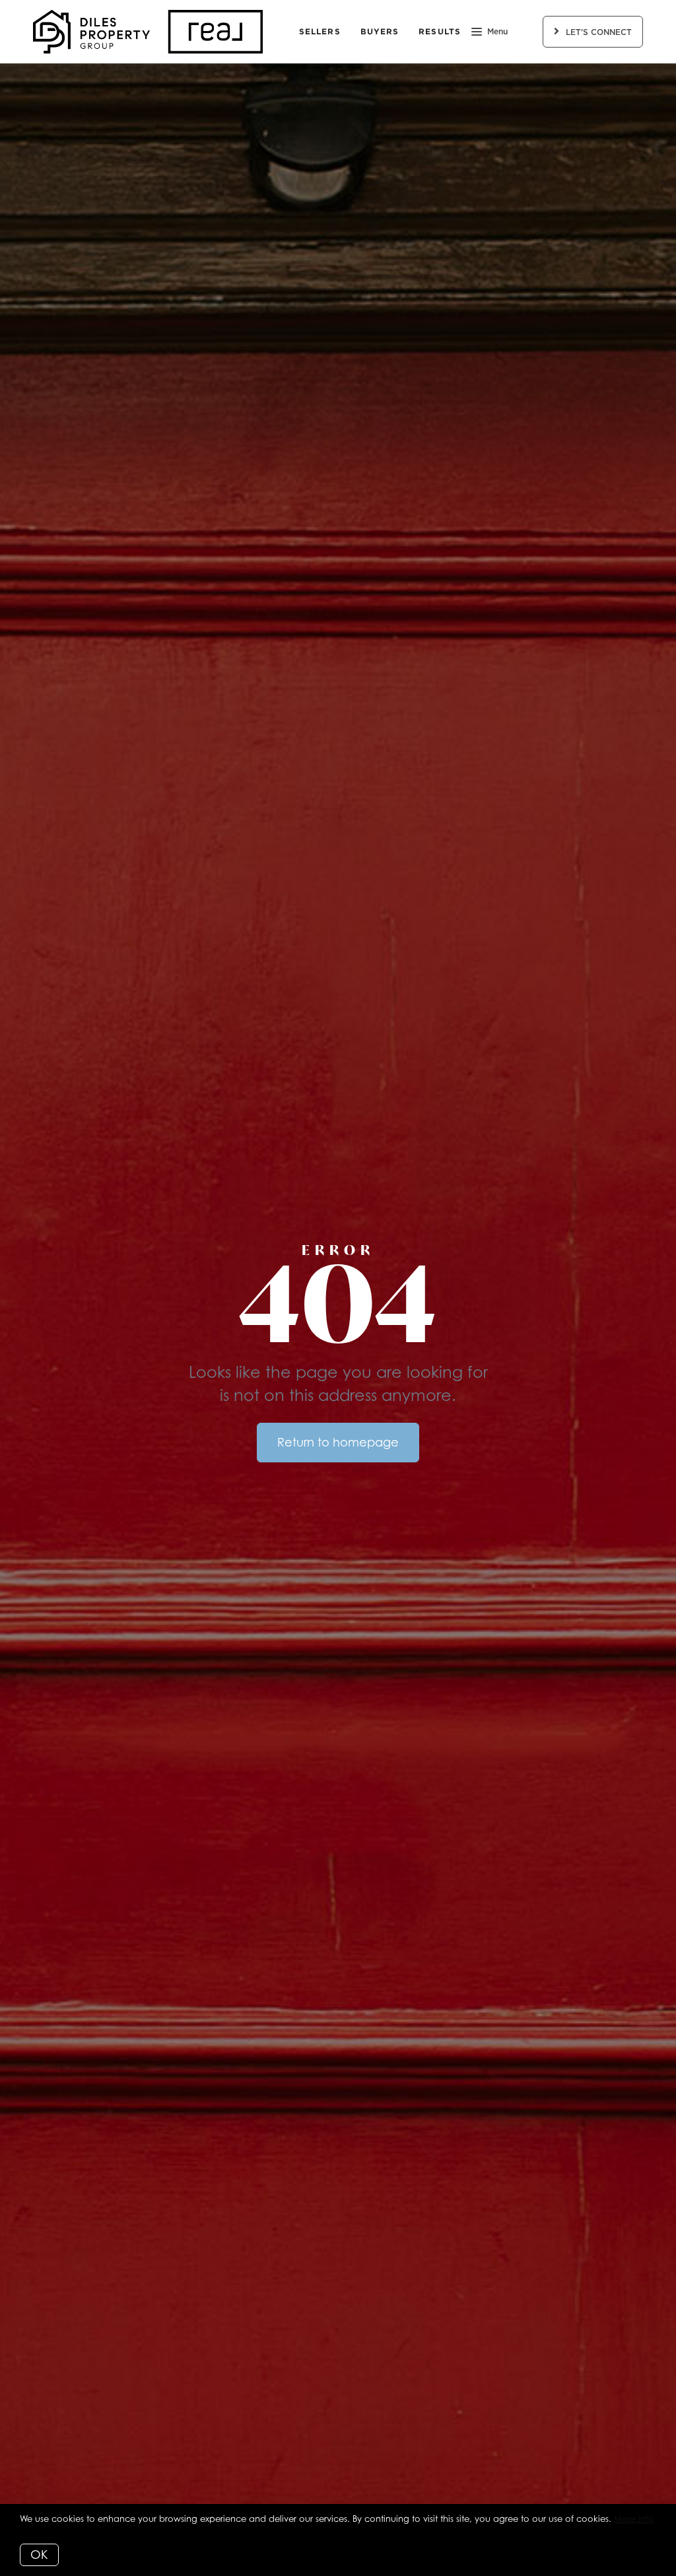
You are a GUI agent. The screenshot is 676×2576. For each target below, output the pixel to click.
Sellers (320, 31)
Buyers (380, 31)
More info (634, 2519)
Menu (497, 32)
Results (440, 31)
